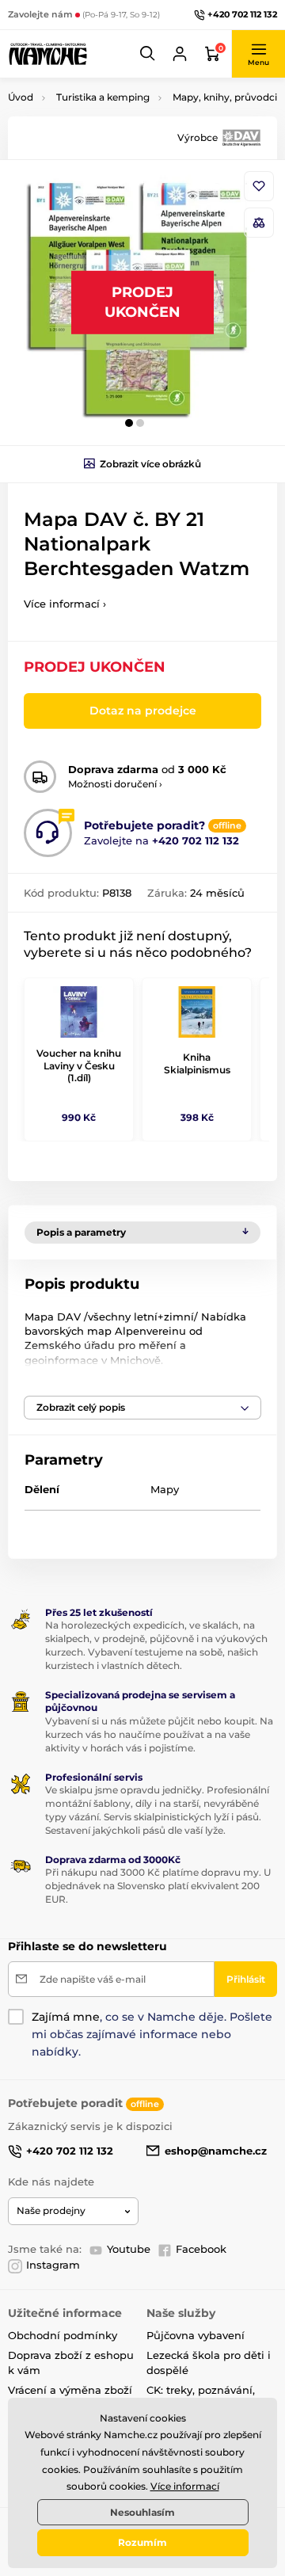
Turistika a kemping (103, 97)
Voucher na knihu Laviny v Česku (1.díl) (79, 1065)
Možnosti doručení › (115, 784)
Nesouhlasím (142, 2512)
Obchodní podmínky (63, 2335)
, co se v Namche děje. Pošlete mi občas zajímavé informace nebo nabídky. (152, 2034)
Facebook (201, 2249)
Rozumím (142, 2542)
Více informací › (65, 604)
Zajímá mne (66, 2017)
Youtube (129, 2249)
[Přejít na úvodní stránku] (47, 54)
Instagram (53, 2265)
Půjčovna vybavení (196, 2335)
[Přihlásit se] (180, 54)
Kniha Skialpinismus (197, 1063)
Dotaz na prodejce (143, 711)
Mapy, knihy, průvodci (225, 97)
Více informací (185, 2486)
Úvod (21, 97)
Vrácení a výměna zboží (70, 2390)
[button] (148, 54)
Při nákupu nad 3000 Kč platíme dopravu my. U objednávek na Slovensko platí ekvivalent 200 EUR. (158, 1886)
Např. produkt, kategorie (109, 122)
